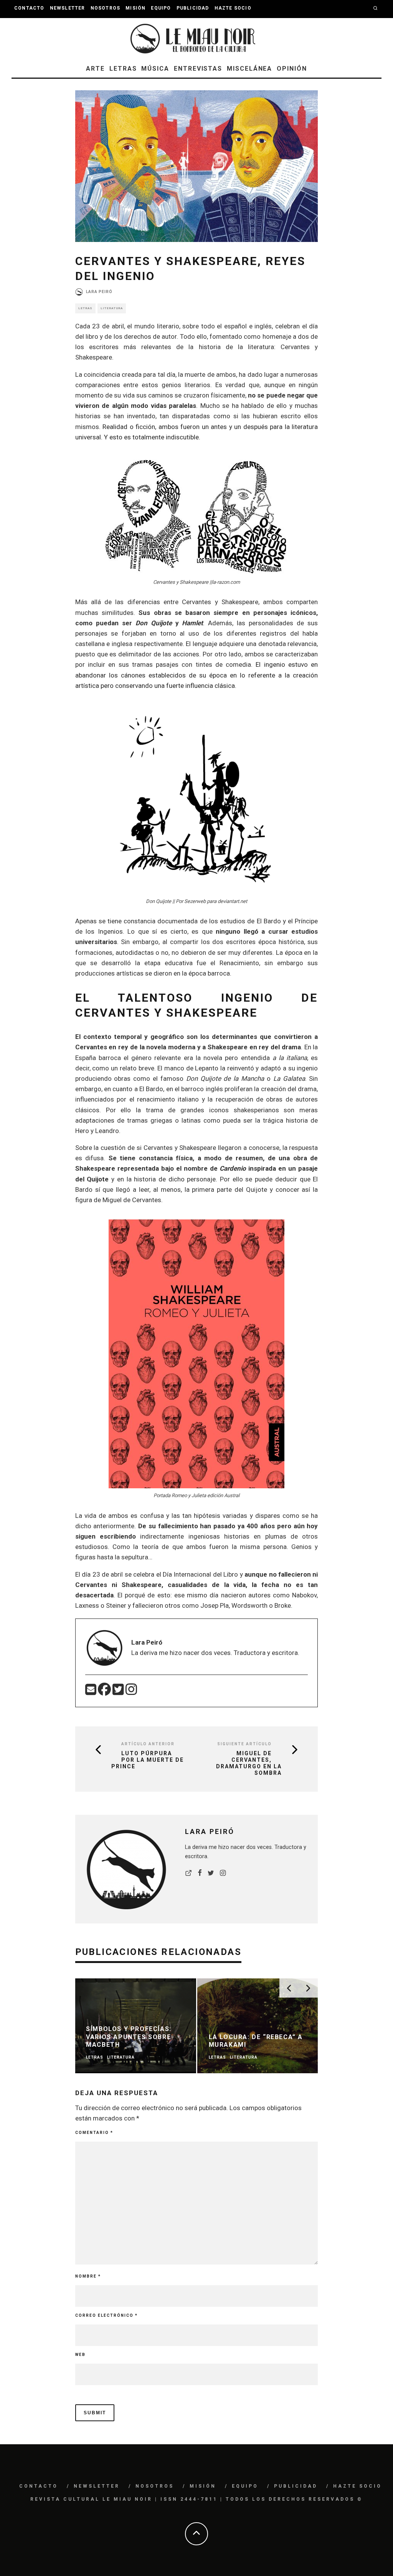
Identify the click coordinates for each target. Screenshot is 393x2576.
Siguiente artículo (244, 1744)
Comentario (94, 2133)
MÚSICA (155, 69)
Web (80, 2355)
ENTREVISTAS (198, 69)
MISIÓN (135, 8)
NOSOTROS (106, 8)
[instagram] (131, 1692)
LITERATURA (112, 308)
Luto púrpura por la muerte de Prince (148, 1760)
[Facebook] (105, 1692)
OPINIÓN (292, 69)
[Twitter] (119, 1692)
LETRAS (123, 69)
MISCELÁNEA (249, 69)
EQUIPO (161, 8)
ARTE (95, 69)
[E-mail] (92, 1692)
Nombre (88, 2276)
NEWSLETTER (68, 8)
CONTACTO (29, 8)
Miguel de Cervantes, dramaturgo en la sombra (249, 1763)
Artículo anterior (148, 1744)
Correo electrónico (107, 2315)
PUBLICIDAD (193, 8)
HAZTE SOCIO (233, 8)
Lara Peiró (99, 292)
